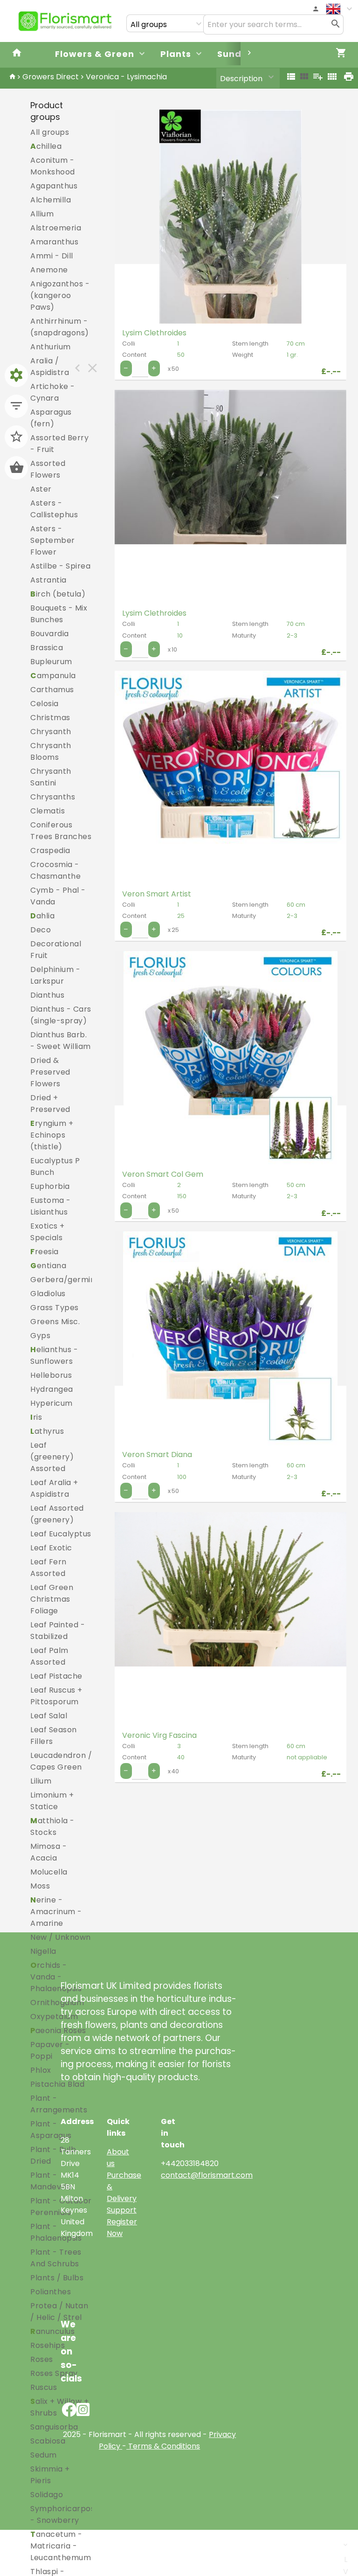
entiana (48, 1266)
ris (36, 1417)
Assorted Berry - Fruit (59, 444)
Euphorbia (50, 1186)
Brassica (47, 648)
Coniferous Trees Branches (61, 831)
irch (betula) (58, 594)
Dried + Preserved (50, 1104)
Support (122, 2210)
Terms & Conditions (163, 2446)
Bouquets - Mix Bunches (59, 614)
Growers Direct (51, 77)
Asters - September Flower (53, 540)
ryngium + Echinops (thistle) (52, 1135)
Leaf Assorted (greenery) (57, 1514)
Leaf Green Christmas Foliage (52, 1599)
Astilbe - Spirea (60, 566)
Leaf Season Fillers (54, 1736)
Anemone (49, 270)
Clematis (48, 811)
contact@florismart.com (207, 2175)
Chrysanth (51, 732)
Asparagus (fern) (51, 418)
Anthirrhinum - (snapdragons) (60, 327)
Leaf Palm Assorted (49, 1656)
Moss (40, 1886)
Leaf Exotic (51, 1548)
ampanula (53, 676)
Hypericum (52, 1403)
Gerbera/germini (64, 1280)
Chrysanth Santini (51, 777)
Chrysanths (53, 797)
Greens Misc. (55, 1322)
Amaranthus (54, 242)
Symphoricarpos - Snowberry (62, 2514)
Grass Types (55, 1308)
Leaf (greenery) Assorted (52, 1457)
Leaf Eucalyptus (61, 1534)
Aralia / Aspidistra (50, 367)
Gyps (40, 1336)
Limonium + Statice (52, 1801)
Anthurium (51, 347)
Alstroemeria (56, 228)
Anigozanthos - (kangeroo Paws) (60, 295)
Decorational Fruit (56, 950)
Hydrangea (52, 1389)
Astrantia (48, 580)
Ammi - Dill (52, 256)
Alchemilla (51, 200)
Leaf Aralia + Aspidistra (54, 1488)
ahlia (42, 916)
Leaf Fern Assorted (48, 1568)
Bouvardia (50, 634)
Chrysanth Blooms (51, 751)
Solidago (47, 2495)
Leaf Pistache (56, 1676)
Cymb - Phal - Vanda (58, 896)
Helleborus (51, 1375)
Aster (41, 489)
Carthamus (52, 690)
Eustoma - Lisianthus (51, 1206)
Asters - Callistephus (54, 509)
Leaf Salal (49, 1716)
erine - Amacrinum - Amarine (56, 1912)
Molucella (49, 1872)
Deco (41, 930)
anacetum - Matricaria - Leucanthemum (61, 2546)
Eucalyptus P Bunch (55, 1166)
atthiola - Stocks (52, 1826)
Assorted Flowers (48, 469)
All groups (50, 132)
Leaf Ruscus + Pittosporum (56, 1696)
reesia (45, 1252)
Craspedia (50, 851)
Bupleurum (51, 662)
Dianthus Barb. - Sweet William (61, 1041)
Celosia (45, 704)
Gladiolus (48, 1294)
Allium (42, 214)
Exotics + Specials (48, 1232)
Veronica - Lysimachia (126, 77)
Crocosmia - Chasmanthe (55, 870)
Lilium (41, 1781)
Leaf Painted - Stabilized (58, 1631)
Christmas (50, 718)
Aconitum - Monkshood (53, 166)
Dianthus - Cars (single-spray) (61, 1015)
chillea (46, 146)
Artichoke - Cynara (53, 392)
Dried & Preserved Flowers (50, 1072)
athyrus (47, 1431)
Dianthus (47, 995)
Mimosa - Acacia (48, 1852)
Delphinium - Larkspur (55, 975)
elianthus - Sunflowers (54, 1355)
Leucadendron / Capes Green (61, 1761)
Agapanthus (54, 186)
